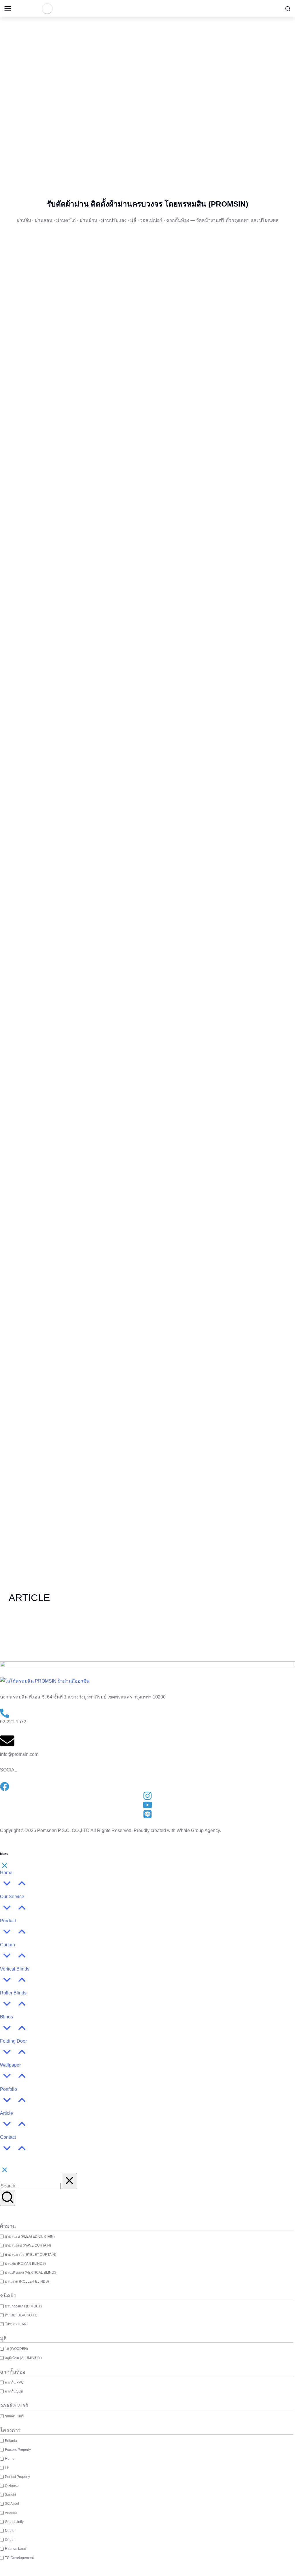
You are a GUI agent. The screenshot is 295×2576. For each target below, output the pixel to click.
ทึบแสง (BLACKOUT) (21, 2315)
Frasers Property (18, 2450)
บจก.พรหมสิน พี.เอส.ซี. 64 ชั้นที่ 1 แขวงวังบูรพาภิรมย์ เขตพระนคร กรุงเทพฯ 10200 (83, 1697)
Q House (12, 2486)
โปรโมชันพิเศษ (147, 145)
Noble (10, 2531)
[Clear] (69, 2181)
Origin (10, 2540)
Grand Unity (14, 2522)
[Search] (7, 2198)
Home (10, 2459)
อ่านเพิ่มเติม (41, 1633)
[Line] (183, 115)
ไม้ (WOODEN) (16, 2349)
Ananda (11, 2513)
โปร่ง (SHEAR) (16, 2324)
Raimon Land (16, 2549)
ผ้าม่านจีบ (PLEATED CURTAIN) (30, 2236)
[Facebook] (166, 115)
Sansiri (10, 2495)
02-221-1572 (13, 1722)
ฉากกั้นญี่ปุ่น (14, 2391)
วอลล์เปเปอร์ (14, 2416)
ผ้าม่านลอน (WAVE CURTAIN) (28, 2245)
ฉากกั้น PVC (14, 2382)
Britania (11, 2441)
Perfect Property (17, 2477)
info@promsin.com (19, 1754)
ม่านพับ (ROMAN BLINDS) (25, 2264)
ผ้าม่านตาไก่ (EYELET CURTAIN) (31, 2255)
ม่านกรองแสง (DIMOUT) (23, 2306)
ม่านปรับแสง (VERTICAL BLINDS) (31, 2273)
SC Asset (12, 2504)
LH (7, 2468)
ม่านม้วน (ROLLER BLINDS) (27, 2281)
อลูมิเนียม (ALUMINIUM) (23, 2358)
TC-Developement (19, 2558)
